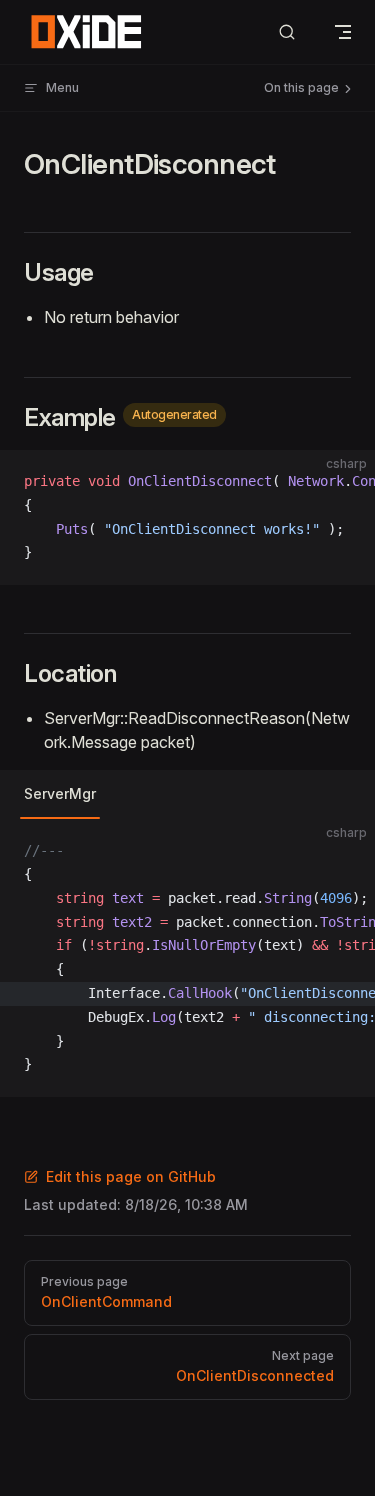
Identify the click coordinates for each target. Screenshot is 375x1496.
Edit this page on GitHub (131, 1176)
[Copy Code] (343, 482)
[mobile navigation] (343, 32)
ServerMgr (60, 793)
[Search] (287, 32)
